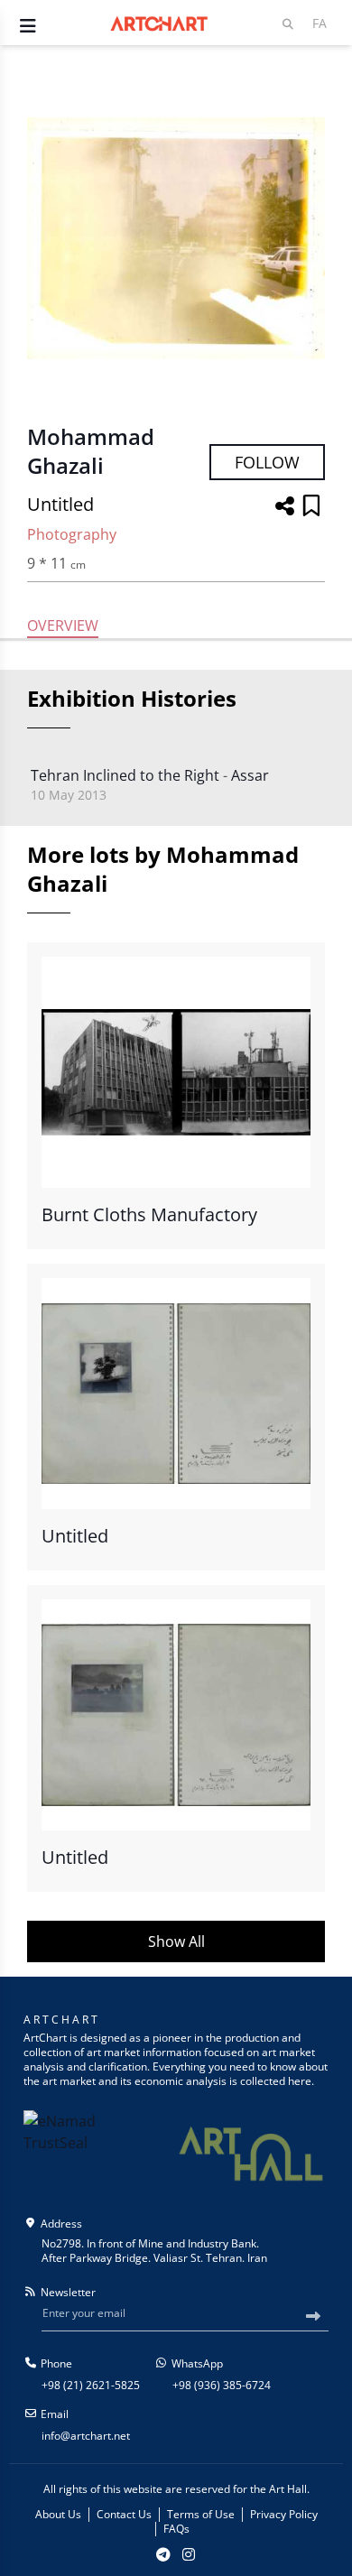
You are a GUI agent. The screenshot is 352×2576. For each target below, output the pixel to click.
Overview (63, 625)
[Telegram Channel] (163, 2554)
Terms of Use (201, 2515)
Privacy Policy (284, 2515)
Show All (176, 1941)
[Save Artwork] (311, 507)
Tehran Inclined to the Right (125, 775)
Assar (250, 775)
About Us (58, 2515)
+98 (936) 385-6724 (222, 2385)
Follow (267, 462)
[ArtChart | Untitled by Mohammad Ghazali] (176, 238)
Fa (320, 23)
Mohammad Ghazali (91, 451)
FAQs (176, 2529)
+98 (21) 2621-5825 (91, 2385)
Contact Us (124, 2515)
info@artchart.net (86, 2436)
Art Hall (288, 2489)
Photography (72, 534)
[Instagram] (189, 2554)
